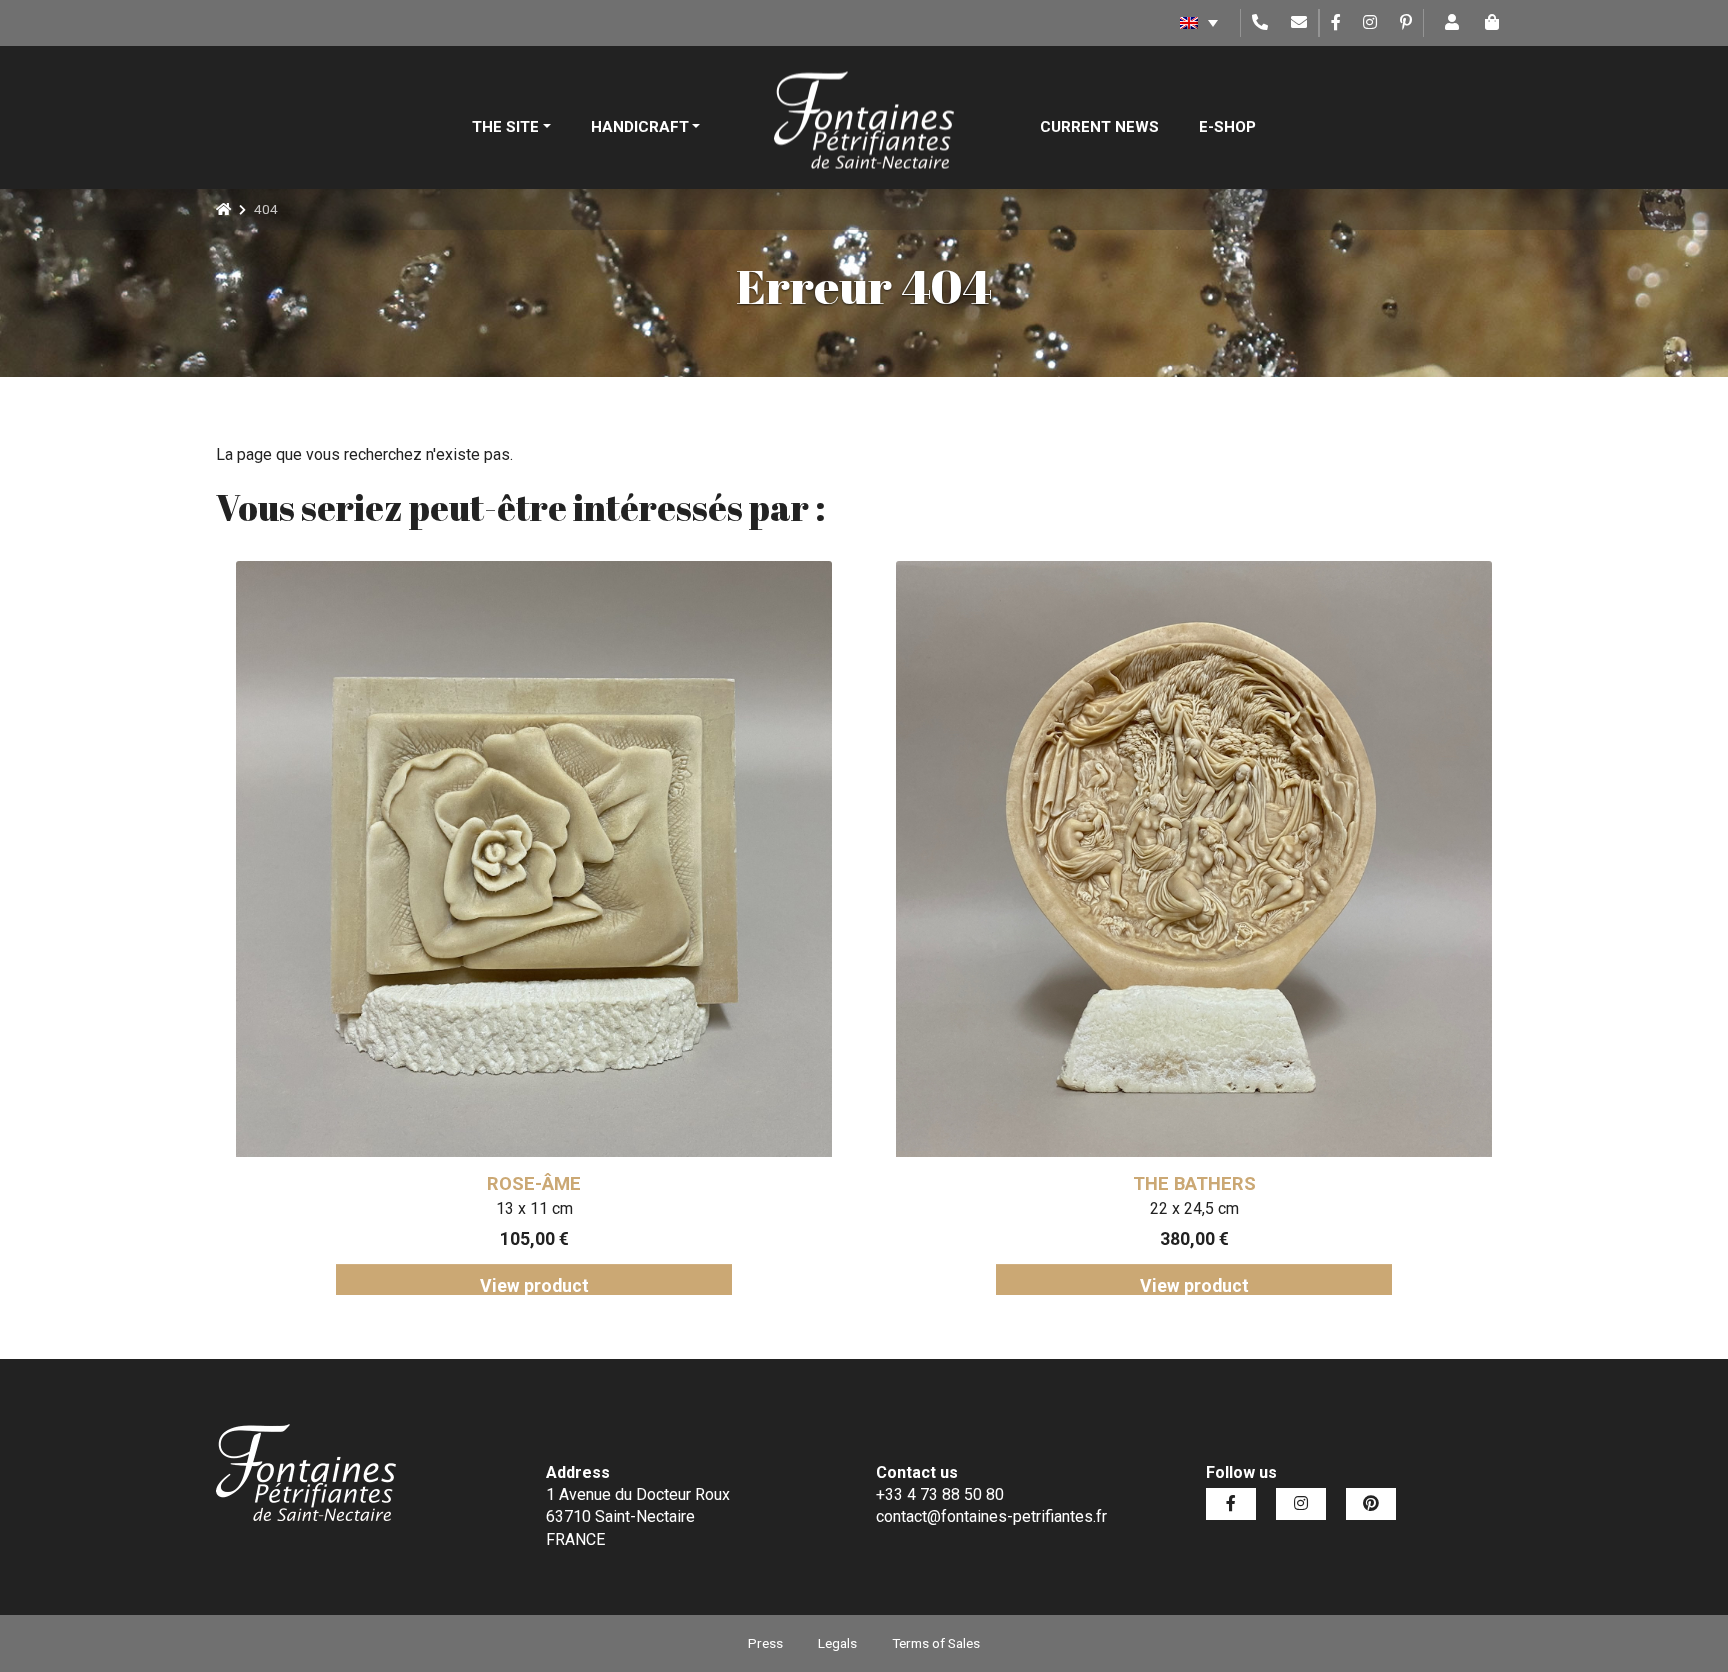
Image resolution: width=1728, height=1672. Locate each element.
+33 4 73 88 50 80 (940, 1494)
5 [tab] (909, 1310)
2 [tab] (819, 1310)
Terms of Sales (936, 1643)
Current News (1099, 127)
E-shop (1227, 127)
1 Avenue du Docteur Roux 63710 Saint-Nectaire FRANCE (638, 1517)
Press (765, 1643)
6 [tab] (939, 1310)
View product (534, 1286)
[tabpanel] (534, 928)
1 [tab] (789, 1310)
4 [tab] (879, 1310)
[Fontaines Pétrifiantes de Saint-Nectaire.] (223, 209)
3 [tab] (849, 1310)
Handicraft (640, 127)
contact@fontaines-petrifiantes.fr (991, 1516)
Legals (837, 1643)
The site (505, 127)
